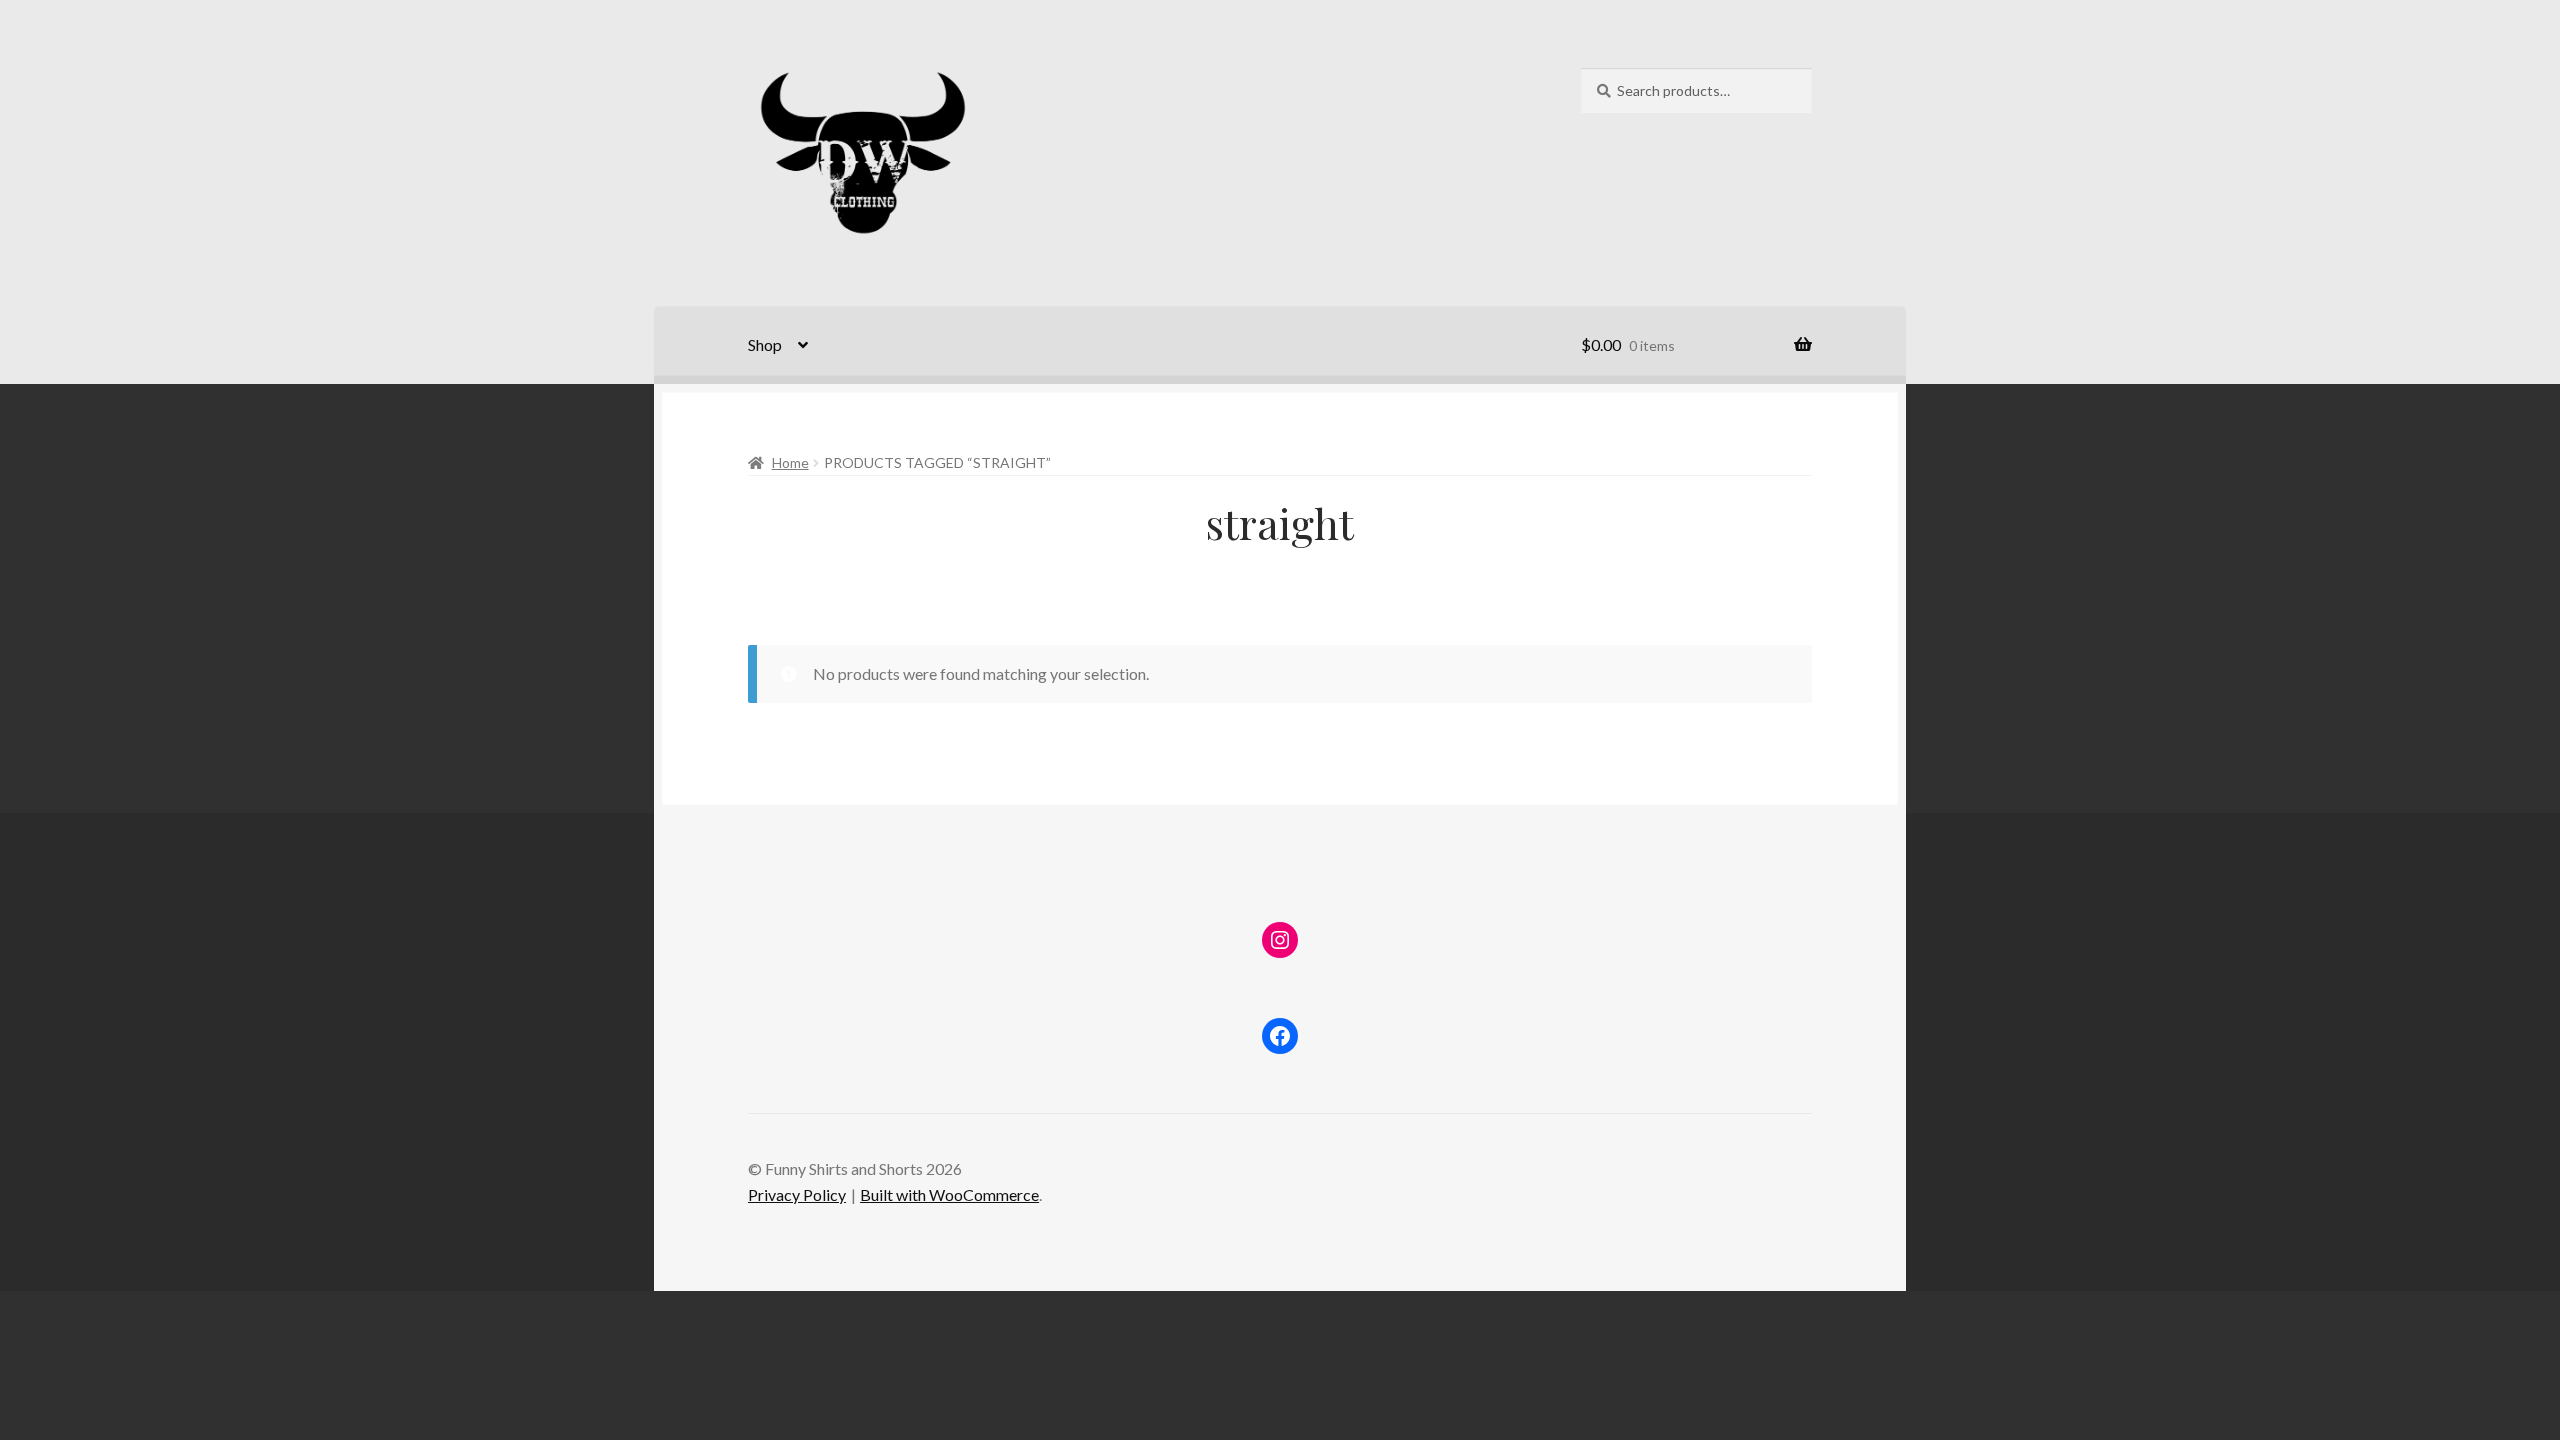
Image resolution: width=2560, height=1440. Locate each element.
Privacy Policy (797, 1194)
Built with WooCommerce (949, 1194)
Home (790, 462)
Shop (765, 344)
